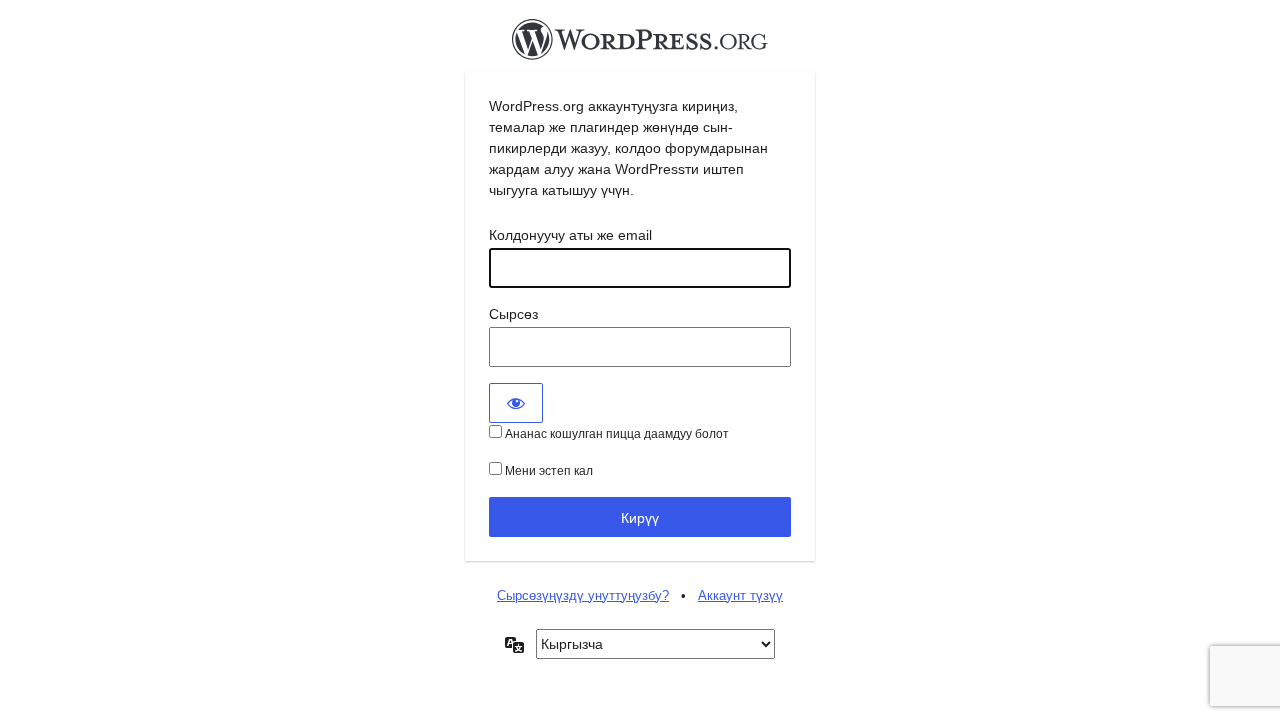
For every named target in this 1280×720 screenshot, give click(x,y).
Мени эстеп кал (547, 471)
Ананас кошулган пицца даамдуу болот (615, 434)
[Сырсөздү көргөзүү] (516, 403)
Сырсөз (513, 314)
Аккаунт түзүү (740, 595)
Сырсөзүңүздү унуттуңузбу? (583, 595)
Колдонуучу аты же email (570, 235)
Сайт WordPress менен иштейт (640, 45)
